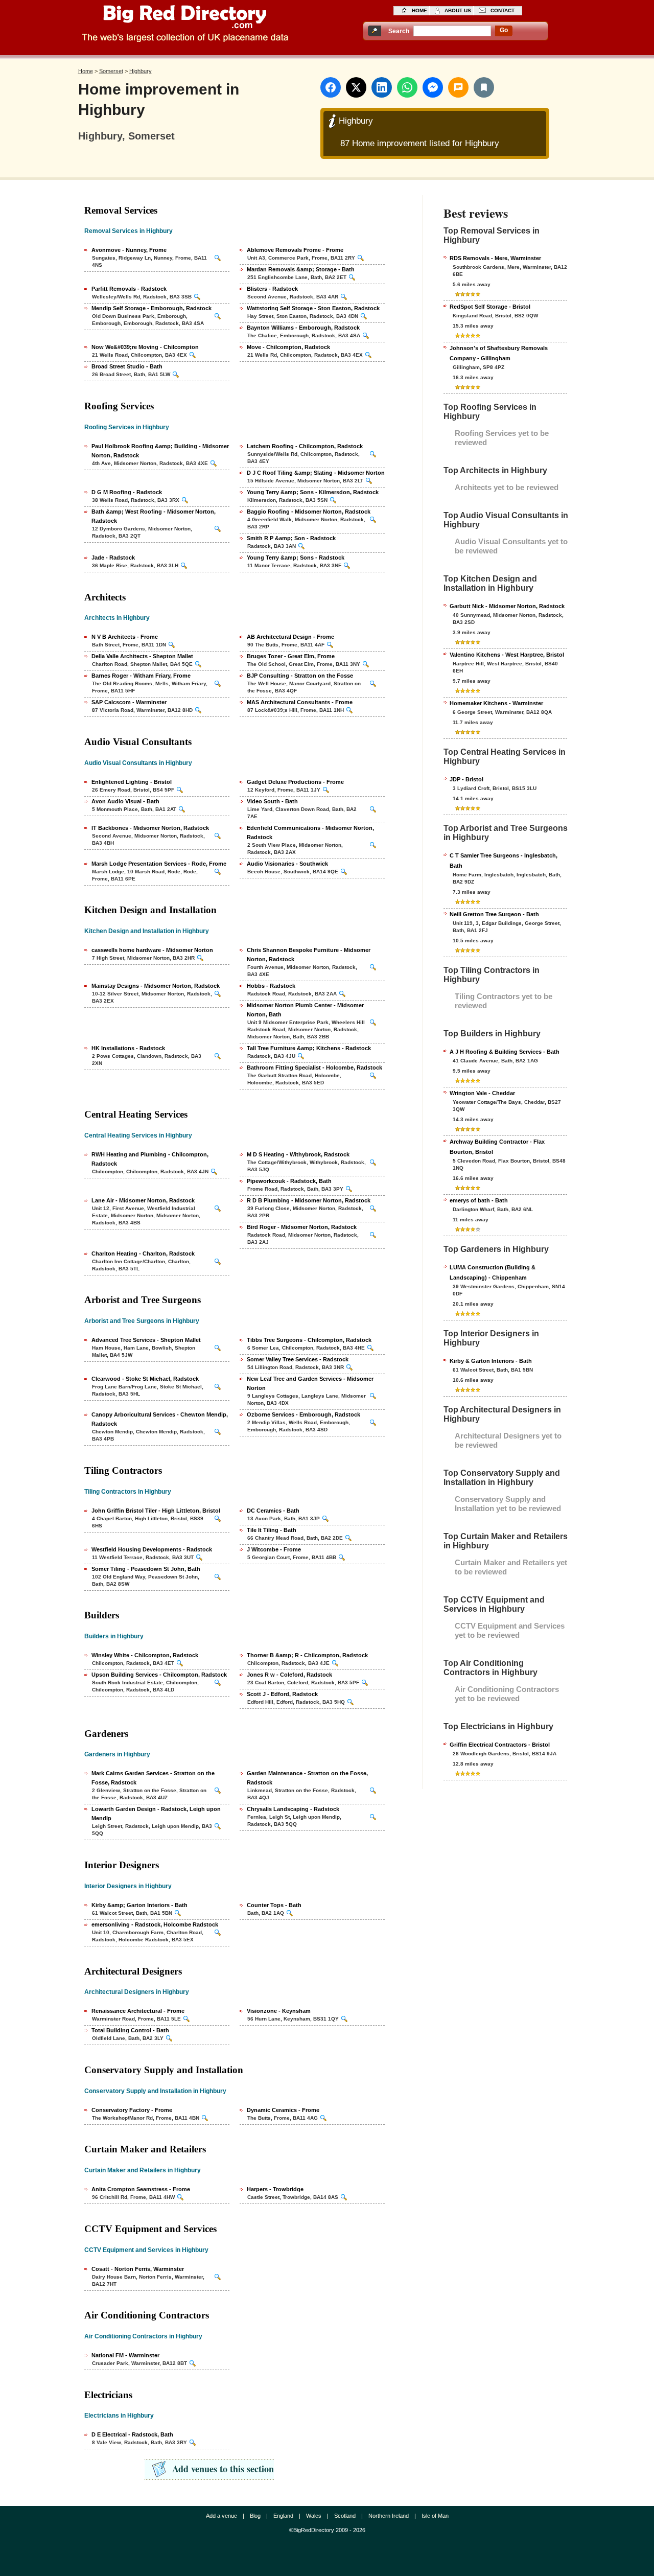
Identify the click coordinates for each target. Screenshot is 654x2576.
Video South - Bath (272, 801)
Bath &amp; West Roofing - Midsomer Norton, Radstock (154, 516)
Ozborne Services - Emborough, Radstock (303, 1414)
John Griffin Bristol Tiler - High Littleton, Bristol (156, 1511)
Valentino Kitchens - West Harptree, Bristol (507, 655)
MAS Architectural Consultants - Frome (300, 702)
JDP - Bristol (466, 779)
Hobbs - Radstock (271, 986)
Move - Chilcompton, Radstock (288, 347)
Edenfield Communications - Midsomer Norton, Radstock (310, 832)
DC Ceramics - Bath (273, 1511)
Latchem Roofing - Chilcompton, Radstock (305, 446)
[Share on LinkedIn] (382, 87)
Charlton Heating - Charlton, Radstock (143, 1254)
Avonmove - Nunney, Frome (129, 250)
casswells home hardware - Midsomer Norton (152, 950)
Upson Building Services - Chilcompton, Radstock (159, 1675)
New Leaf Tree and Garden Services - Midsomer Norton (310, 1383)
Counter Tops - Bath (274, 1905)
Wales (314, 2516)
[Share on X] (356, 87)
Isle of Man (435, 2516)
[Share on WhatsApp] (407, 87)
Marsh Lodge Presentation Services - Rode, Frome (159, 864)
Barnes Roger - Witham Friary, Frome (141, 676)
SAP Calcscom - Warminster (129, 702)
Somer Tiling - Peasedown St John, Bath (146, 1569)
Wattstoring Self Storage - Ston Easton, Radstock (313, 308)
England (283, 2516)
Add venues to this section (223, 2469)
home (419, 10)
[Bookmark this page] (484, 87)
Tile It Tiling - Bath (272, 1530)
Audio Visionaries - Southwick (287, 864)
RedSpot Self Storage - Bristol (490, 307)
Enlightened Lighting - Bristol (132, 782)
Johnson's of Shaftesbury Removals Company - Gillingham (499, 353)
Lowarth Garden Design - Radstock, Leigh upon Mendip (156, 1814)
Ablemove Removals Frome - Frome (295, 250)
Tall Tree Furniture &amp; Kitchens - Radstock (309, 1048)
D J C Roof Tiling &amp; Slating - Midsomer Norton (316, 473)
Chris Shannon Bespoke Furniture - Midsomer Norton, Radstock (309, 955)
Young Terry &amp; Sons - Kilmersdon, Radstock (313, 492)
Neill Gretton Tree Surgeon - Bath (494, 914)
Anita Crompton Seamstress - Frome (141, 2189)
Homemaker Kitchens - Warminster (496, 703)
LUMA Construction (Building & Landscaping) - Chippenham (493, 1272)
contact (503, 10)
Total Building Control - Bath (130, 2030)
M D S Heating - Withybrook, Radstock (298, 1154)
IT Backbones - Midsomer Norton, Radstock (150, 828)
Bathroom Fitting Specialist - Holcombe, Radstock (314, 1067)
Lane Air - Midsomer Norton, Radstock (143, 1200)
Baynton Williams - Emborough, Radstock (303, 328)
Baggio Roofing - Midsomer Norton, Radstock (309, 512)
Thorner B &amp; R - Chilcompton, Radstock (307, 1655)
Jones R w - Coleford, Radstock (289, 1675)
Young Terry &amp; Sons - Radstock (296, 558)
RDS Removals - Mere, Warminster (495, 258)
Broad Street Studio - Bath (127, 366)
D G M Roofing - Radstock (127, 492)
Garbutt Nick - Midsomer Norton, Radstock (507, 606)
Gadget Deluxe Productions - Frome (295, 782)
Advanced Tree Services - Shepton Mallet (146, 1340)
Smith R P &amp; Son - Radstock (291, 538)
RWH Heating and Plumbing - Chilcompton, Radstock (150, 1159)
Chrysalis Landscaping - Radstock (293, 1809)
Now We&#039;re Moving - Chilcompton (145, 347)
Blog (255, 2516)
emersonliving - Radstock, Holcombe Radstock (155, 1924)
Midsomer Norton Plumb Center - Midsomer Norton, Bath (305, 1010)
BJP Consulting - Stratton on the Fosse (300, 676)
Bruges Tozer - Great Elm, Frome (291, 656)
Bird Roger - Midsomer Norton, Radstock (302, 1227)
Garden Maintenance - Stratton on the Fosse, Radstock (307, 1778)
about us (458, 10)
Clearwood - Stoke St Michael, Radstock (145, 1379)
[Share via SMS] (458, 87)
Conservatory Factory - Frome (132, 2110)
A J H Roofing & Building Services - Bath (505, 1052)
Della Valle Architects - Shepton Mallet (142, 656)
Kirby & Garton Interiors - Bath (491, 1361)
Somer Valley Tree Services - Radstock (298, 1359)
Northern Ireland (389, 2516)
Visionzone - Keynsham (279, 2011)
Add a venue (221, 2516)
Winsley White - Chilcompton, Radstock (145, 1655)
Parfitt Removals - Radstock (129, 289)
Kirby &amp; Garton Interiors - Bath (139, 1905)
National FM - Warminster (125, 2355)
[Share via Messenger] (433, 87)
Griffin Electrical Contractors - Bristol (500, 1745)
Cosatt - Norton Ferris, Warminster (138, 2269)
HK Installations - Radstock (128, 1048)
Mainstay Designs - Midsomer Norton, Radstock (156, 986)
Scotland (345, 2516)
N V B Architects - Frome (125, 637)
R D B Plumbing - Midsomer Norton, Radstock (309, 1200)
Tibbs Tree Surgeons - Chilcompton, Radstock (309, 1340)
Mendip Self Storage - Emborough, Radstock (151, 308)
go (504, 30)
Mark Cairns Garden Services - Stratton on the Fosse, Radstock (153, 1778)
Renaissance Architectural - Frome (138, 2011)
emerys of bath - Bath (479, 1200)
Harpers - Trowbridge (275, 2189)
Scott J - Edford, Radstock (282, 1694)
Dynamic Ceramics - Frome (283, 2110)
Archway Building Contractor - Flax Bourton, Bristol (497, 1147)
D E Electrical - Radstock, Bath (132, 2434)
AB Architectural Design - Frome (290, 637)
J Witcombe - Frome (274, 1549)
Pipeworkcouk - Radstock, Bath (289, 1181)
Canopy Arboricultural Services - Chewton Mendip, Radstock (160, 1419)
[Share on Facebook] (331, 87)
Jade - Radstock (113, 558)
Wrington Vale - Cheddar (482, 1093)
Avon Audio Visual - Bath (125, 801)
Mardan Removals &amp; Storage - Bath (301, 269)
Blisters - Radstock (272, 289)
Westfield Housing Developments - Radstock (152, 1549)
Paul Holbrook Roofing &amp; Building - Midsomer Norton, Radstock (160, 451)
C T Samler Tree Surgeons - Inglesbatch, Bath (504, 861)
